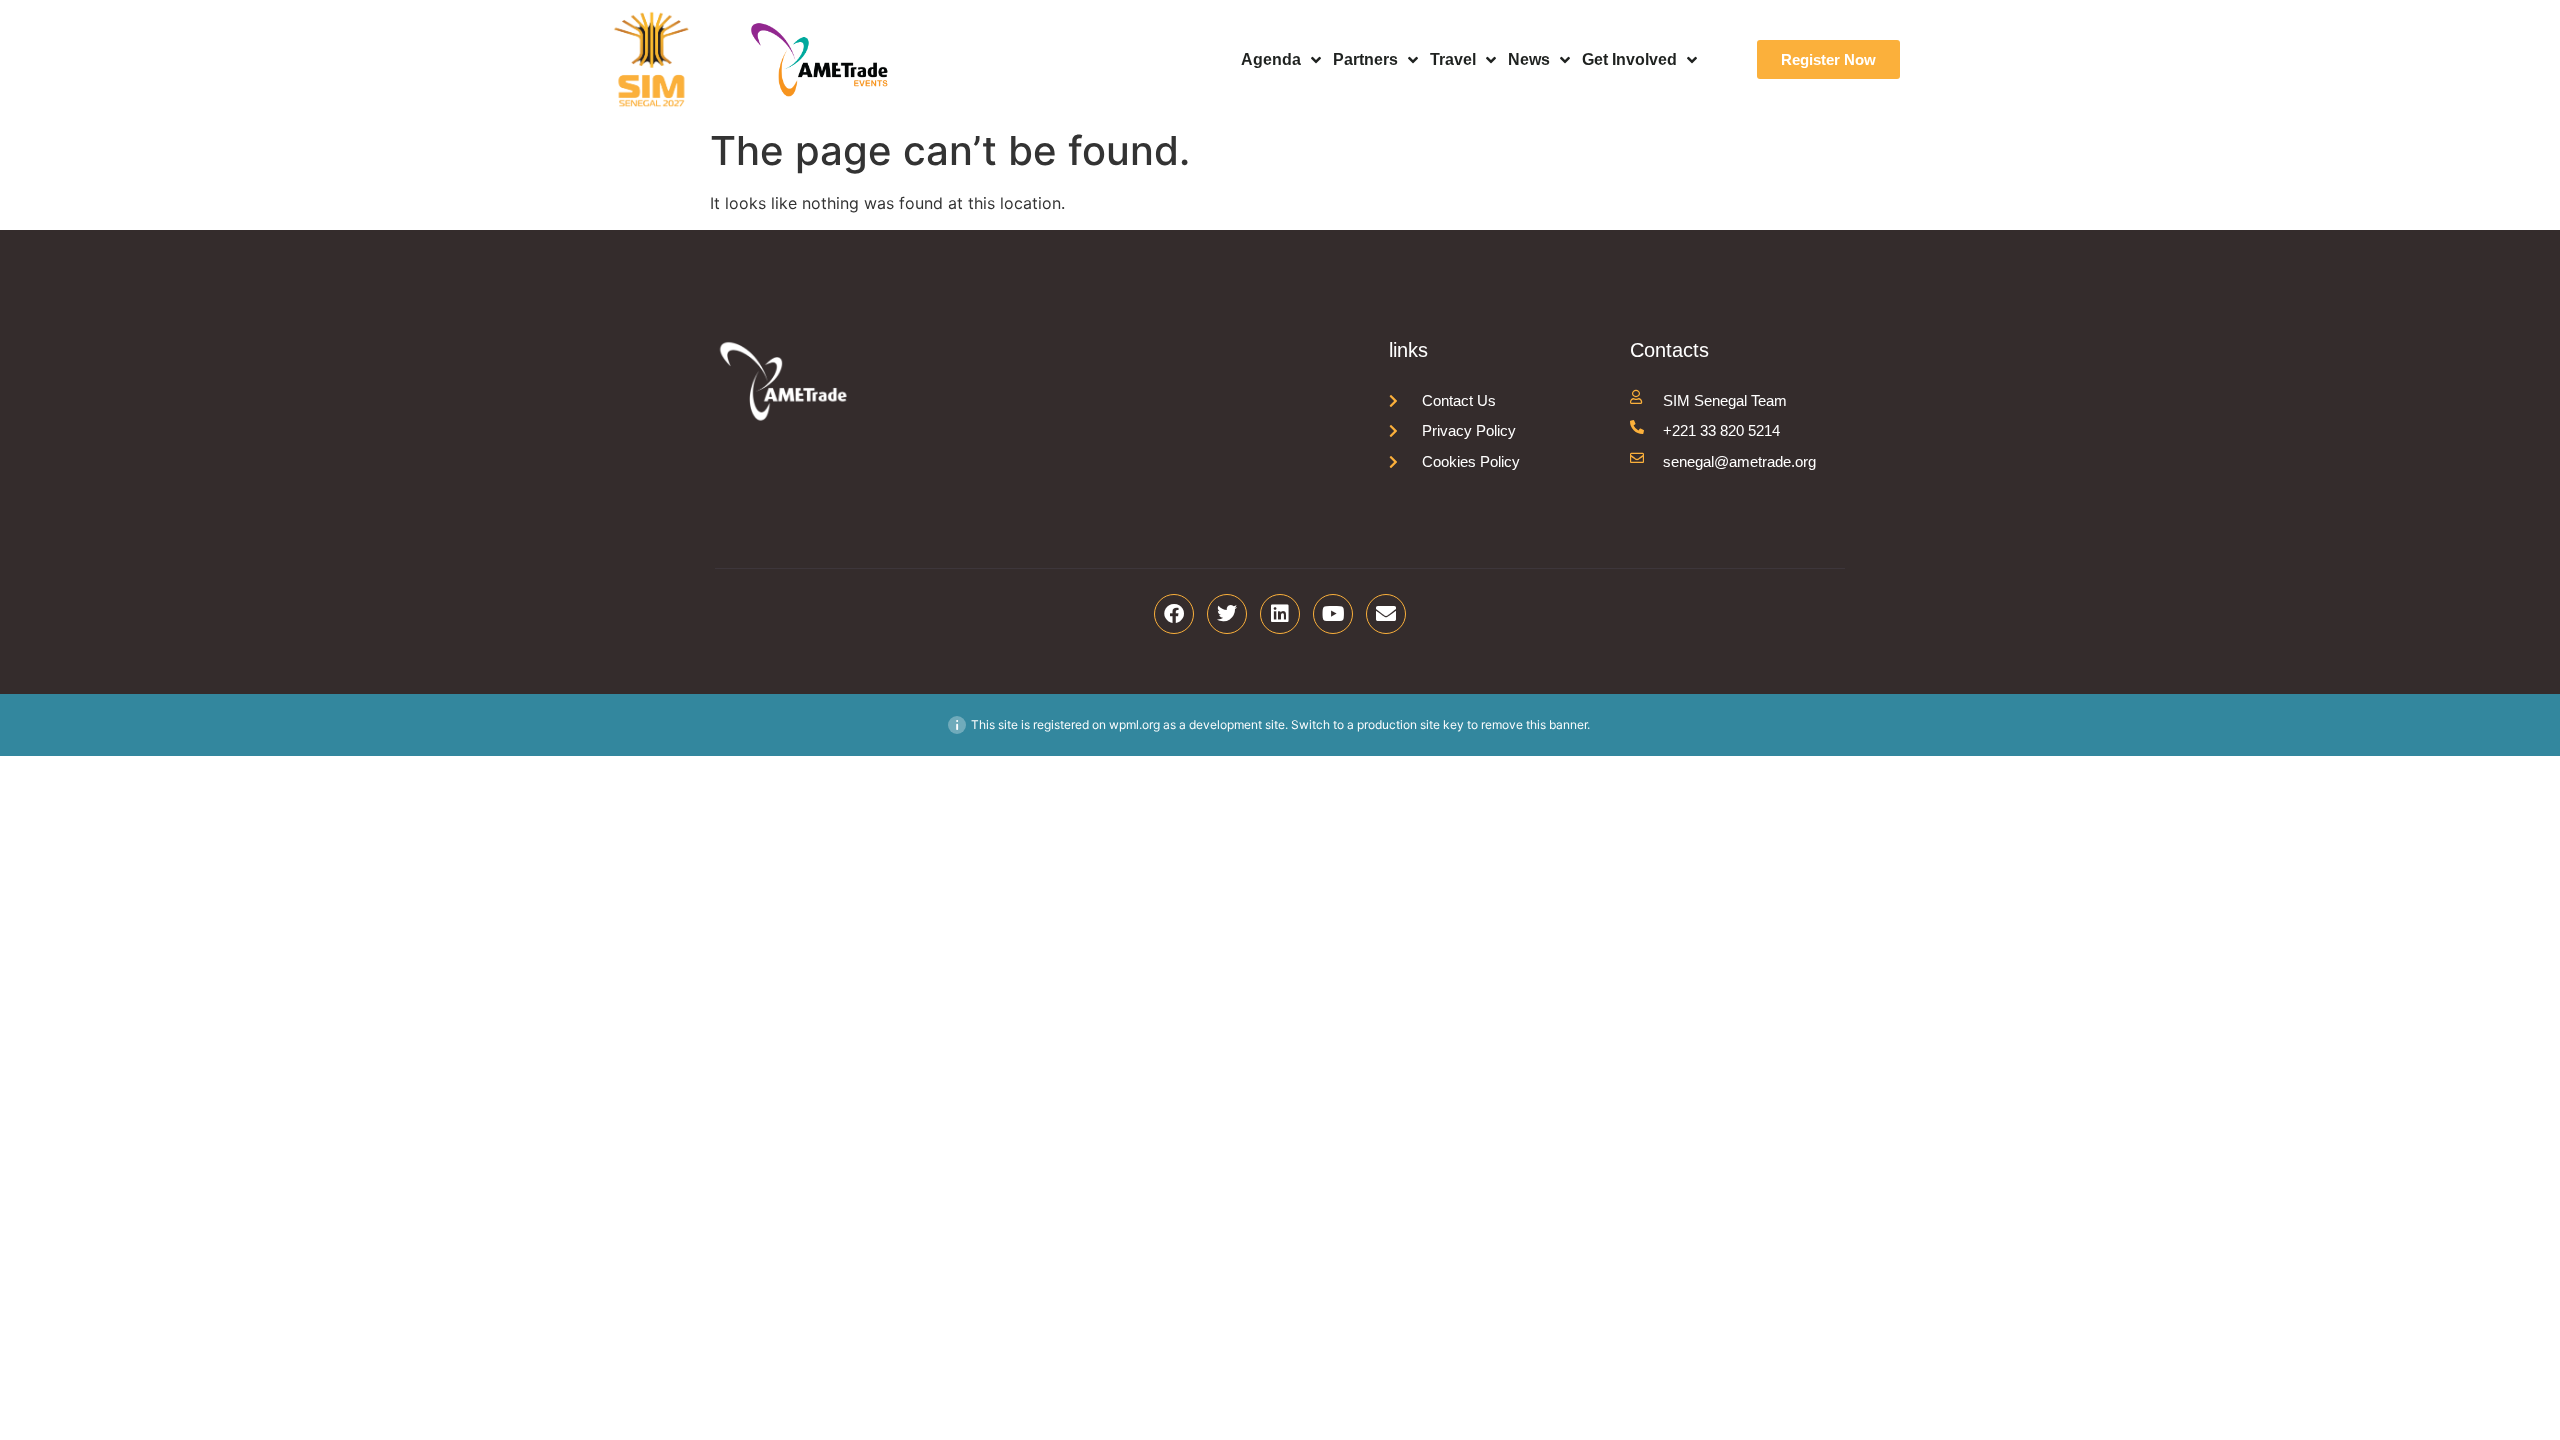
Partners (1365, 59)
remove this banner (1534, 724)
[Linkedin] (1280, 614)
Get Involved (1629, 59)
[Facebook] (1174, 614)
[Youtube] (1333, 614)
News (1529, 59)
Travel (1453, 59)
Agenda (1271, 59)
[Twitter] (1227, 614)
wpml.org (1134, 724)
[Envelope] (1386, 614)
